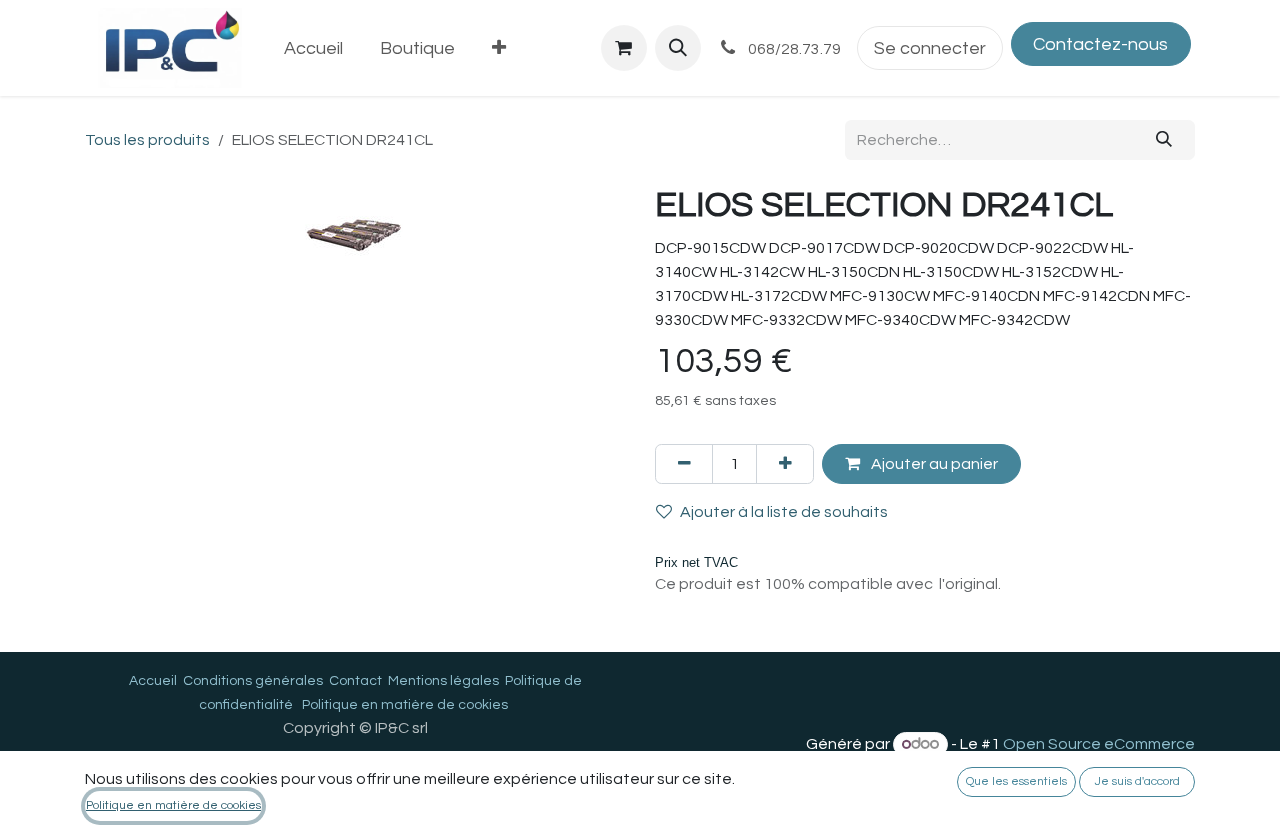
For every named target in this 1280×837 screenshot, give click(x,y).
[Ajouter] (785, 464)
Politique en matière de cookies (405, 705)
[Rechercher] (1164, 140)
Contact (355, 681)
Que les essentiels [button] (1016, 781)
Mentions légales (443, 681)
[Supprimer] (684, 464)
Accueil (153, 681)
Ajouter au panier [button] (933, 464)
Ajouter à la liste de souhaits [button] (784, 512)
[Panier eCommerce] (624, 48)
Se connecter (930, 48)
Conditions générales (253, 681)
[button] (678, 48)
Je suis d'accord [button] (1137, 781)
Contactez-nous (1100, 44)
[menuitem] (314, 48)
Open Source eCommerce (1099, 744)
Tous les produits (147, 140)
